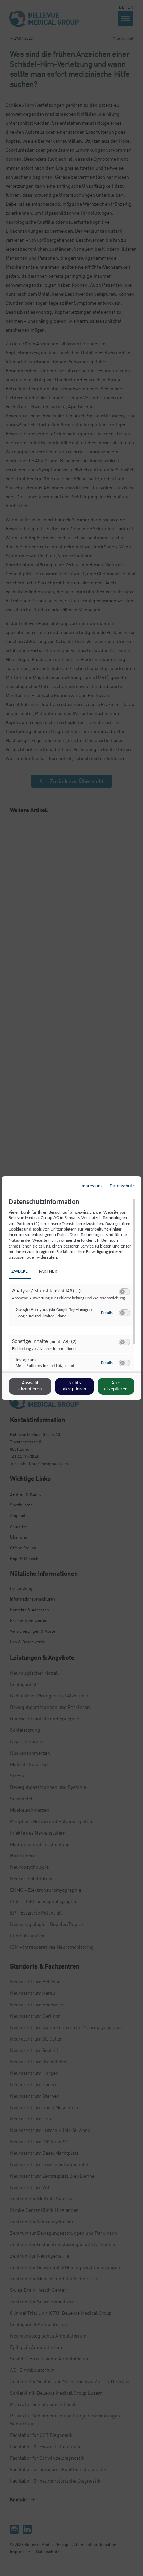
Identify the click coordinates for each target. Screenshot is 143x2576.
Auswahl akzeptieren (30, 1386)
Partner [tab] (48, 1272)
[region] (72, 1285)
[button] (122, 1292)
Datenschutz (122, 1186)
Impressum (91, 1186)
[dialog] (71, 1288)
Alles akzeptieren (116, 1386)
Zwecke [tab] (20, 1272)
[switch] (125, 1292)
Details (107, 1313)
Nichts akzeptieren (74, 1386)
